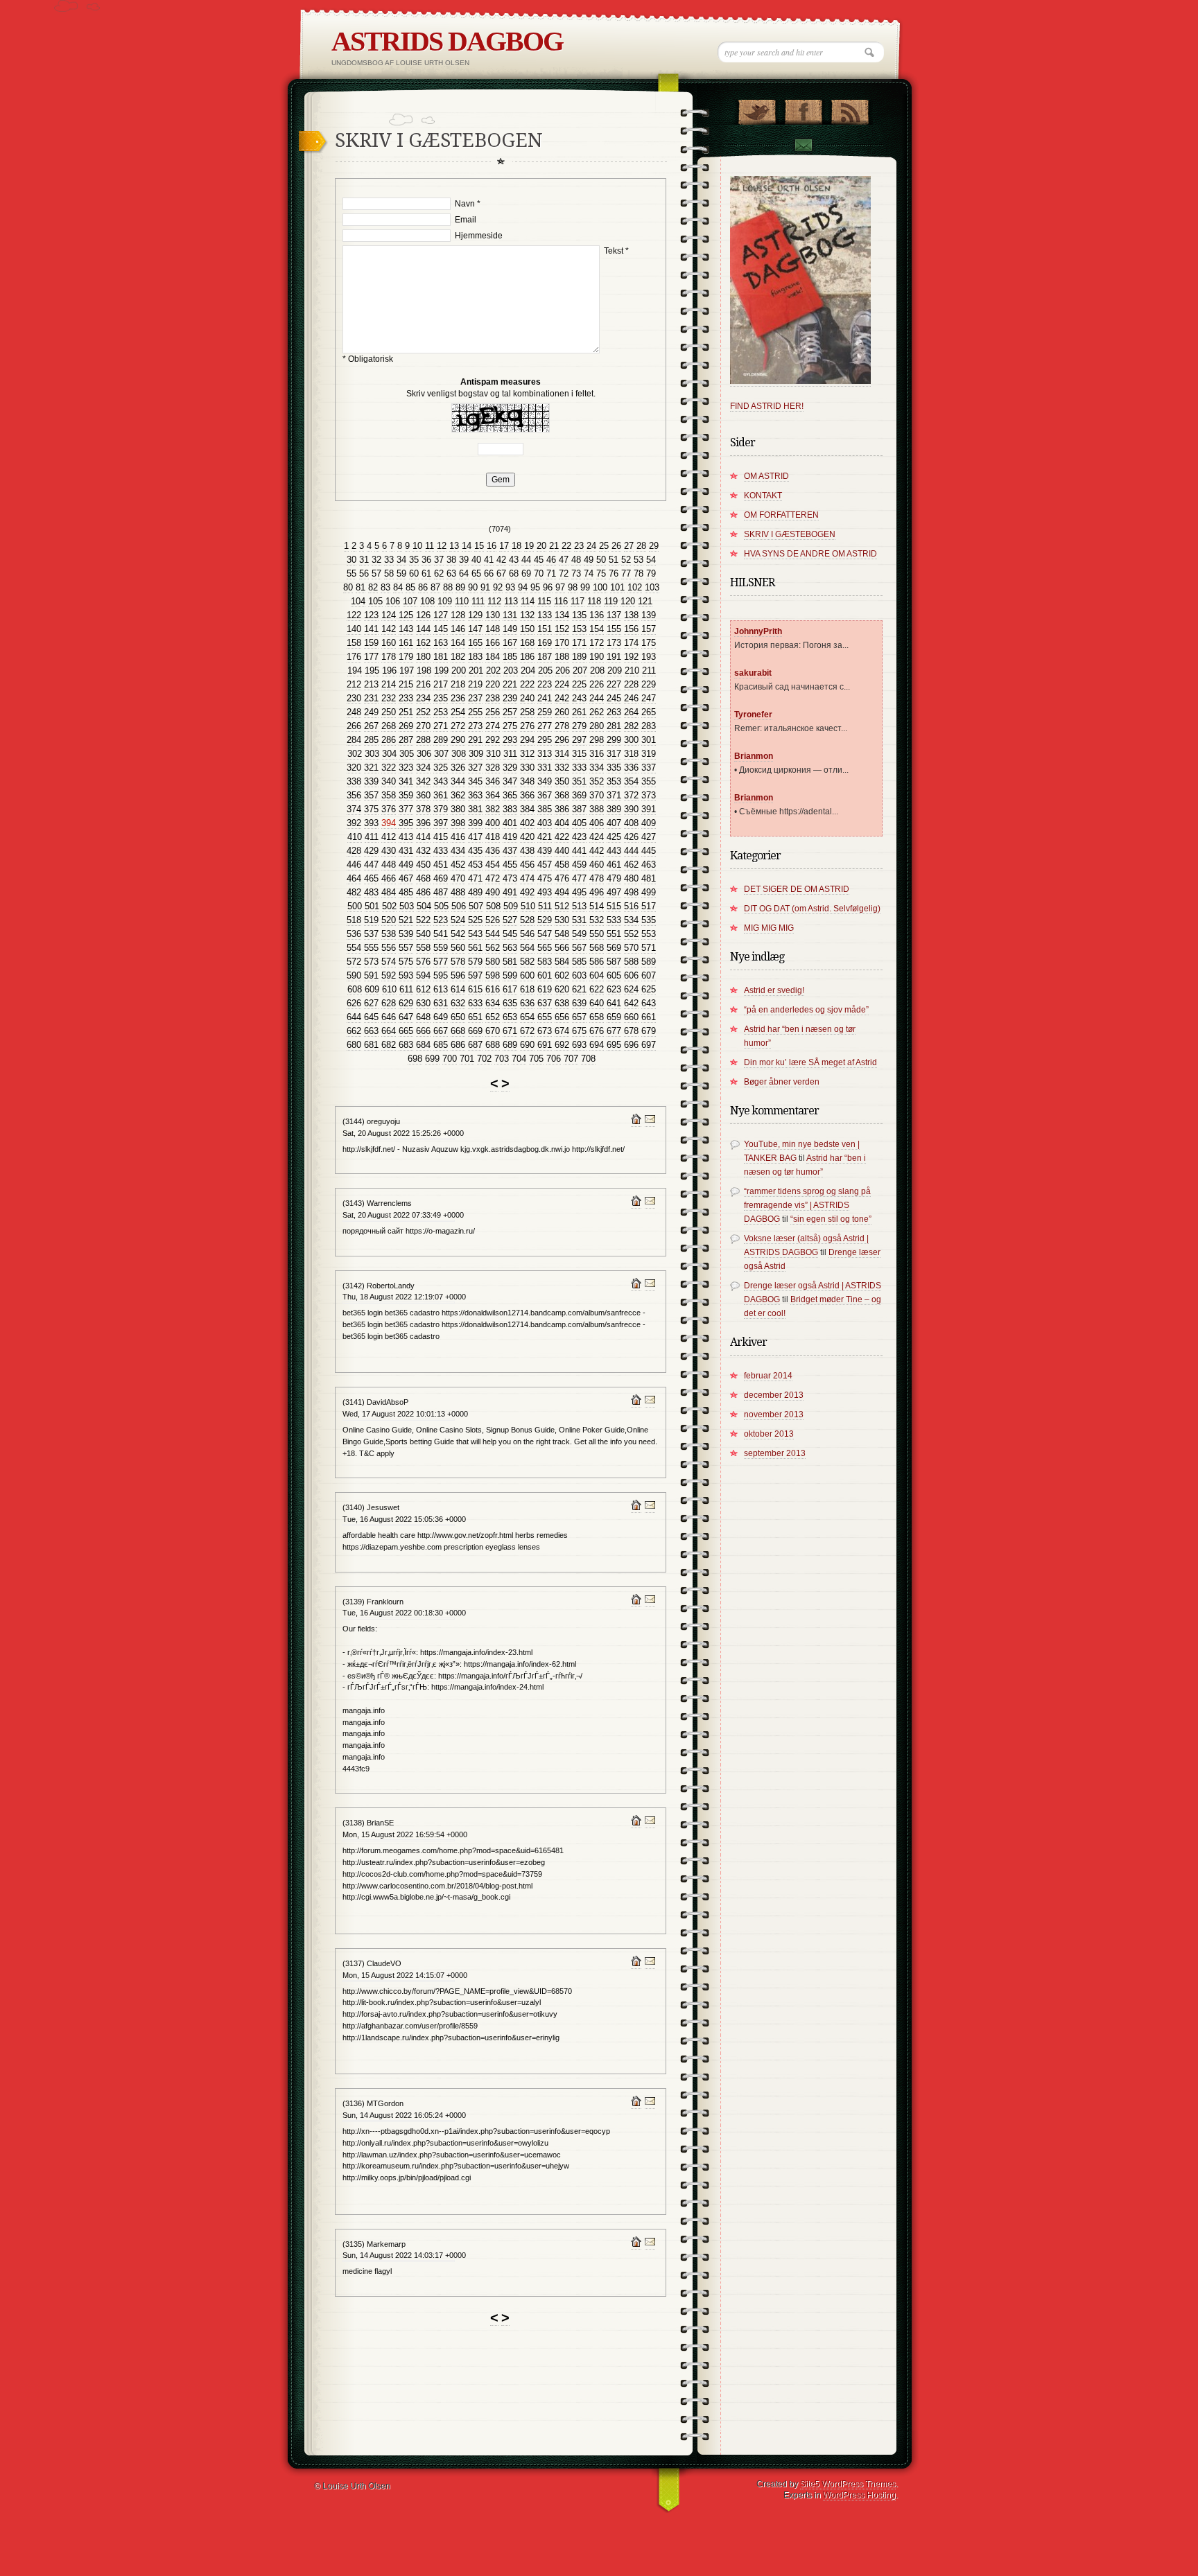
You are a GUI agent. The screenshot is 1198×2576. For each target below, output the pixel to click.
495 (579, 892)
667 (441, 1031)
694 (597, 1045)
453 (475, 865)
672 (527, 1031)
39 (464, 560)
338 (354, 781)
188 (562, 657)
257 (510, 712)
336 (631, 768)
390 (631, 809)
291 (475, 740)
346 (493, 781)
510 (528, 906)
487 (441, 892)
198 (424, 671)
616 (493, 989)
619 (545, 989)
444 (631, 851)
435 (475, 851)
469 (441, 878)
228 (631, 684)
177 (371, 657)
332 (562, 768)
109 (445, 601)
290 (458, 740)
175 (649, 643)
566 (562, 948)
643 (649, 1003)
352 (597, 781)
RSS (850, 109)
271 (441, 726)
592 (389, 975)
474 (527, 878)
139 (649, 615)
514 (597, 906)
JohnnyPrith (758, 631)
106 (393, 601)
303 (372, 754)
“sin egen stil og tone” (831, 1219)
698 (415, 1059)
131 (510, 615)
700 (450, 1059)
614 (458, 989)
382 (493, 809)
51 (614, 560)
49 (589, 560)
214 (389, 684)
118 (594, 601)
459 (579, 865)
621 (579, 989)
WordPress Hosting (859, 2495)
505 (441, 906)
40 (476, 560)
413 (406, 837)
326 (458, 768)
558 (423, 948)
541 (441, 934)
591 (371, 975)
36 (426, 560)
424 (597, 837)
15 (479, 546)
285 (371, 740)
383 (510, 809)
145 (441, 629)
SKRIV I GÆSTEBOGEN (790, 534)
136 (597, 615)
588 (631, 962)
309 (476, 754)
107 (410, 601)
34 (401, 560)
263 (614, 712)
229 (649, 684)
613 (441, 989)
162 (423, 643)
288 (423, 740)
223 (545, 684)
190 (597, 657)
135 (579, 615)
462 (631, 865)
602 (562, 975)
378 (423, 809)
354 (631, 781)
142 (389, 629)
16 (492, 546)
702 (484, 1059)
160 (389, 643)
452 (458, 865)
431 (406, 851)
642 (631, 1003)
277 (545, 726)
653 (510, 1017)
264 (631, 712)
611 (406, 989)
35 (414, 560)
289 (441, 740)
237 (475, 698)
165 (475, 643)
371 (614, 795)
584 (562, 962)
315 (579, 754)
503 (407, 906)
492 (527, 892)
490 (493, 892)
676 (597, 1031)
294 (527, 740)
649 (441, 1017)
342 (423, 781)
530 (562, 920)
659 (614, 1017)
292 (493, 740)
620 (562, 989)
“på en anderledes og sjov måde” (806, 1010)
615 (475, 989)
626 (354, 1003)
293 (510, 740)
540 (423, 934)
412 (389, 837)
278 (562, 726)
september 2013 (775, 1453)
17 (504, 546)
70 (539, 573)
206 (563, 671)
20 (541, 546)
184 (493, 657)
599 (510, 975)
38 (451, 560)
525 (475, 920)
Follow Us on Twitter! (757, 109)
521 (406, 920)
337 (649, 768)
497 (614, 892)
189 (579, 657)
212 (354, 684)
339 (371, 781)
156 (631, 629)
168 (527, 643)
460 (597, 865)
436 (493, 851)
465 (371, 878)
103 (652, 587)
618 (527, 989)
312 (527, 754)
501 (372, 906)
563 (510, 948)
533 (614, 920)
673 (545, 1031)
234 (423, 698)
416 (458, 837)
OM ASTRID (766, 476)
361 (441, 795)
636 (527, 1003)
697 (649, 1045)
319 (649, 754)
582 (527, 962)
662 (354, 1031)
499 (649, 892)
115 (544, 601)
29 (654, 546)
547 (545, 934)
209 (615, 671)
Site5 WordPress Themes (848, 2484)
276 (527, 726)
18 (516, 546)
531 (579, 920)
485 (406, 892)
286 (389, 740)
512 (562, 906)
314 (562, 754)
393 (371, 823)
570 (631, 948)
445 (649, 851)
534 (631, 920)
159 (371, 643)
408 (631, 823)
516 (631, 906)
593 (406, 975)
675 (579, 1031)
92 (498, 587)
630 (423, 1003)
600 (527, 975)
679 (649, 1031)
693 (579, 1045)
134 (562, 615)
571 (649, 948)
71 (551, 573)
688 (493, 1045)
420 (527, 837)
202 (493, 671)
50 (601, 560)
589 (649, 962)
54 (651, 560)
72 (564, 573)
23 (579, 546)
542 (458, 934)
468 (423, 878)
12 (442, 546)
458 (562, 865)
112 (494, 601)
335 (614, 768)
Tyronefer (753, 715)
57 (376, 573)
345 (475, 781)
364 (493, 795)
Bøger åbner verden (782, 1082)
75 (601, 573)
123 (371, 615)
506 (459, 906)
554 (354, 948)
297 (579, 740)
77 (626, 573)
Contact (803, 147)
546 (527, 934)
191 (614, 657)
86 (423, 587)
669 (475, 1031)
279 (579, 726)
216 (423, 684)
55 (351, 573)
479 (614, 878)
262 (597, 712)
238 (493, 698)
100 (600, 587)
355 (649, 781)
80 (348, 587)
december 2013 (774, 1395)
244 (597, 698)
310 (493, 754)
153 (579, 629)
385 (545, 809)
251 (406, 712)
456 (527, 865)
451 (441, 865)
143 (406, 629)
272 (458, 726)
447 (371, 865)
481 (649, 878)
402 (527, 823)
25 (604, 546)
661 (649, 1017)
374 (354, 809)
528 (527, 920)
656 (562, 1017)
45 (539, 560)
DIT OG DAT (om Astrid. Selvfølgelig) (812, 909)
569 (614, 948)
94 (523, 587)
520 (389, 920)
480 (631, 878)
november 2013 (774, 1414)
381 (475, 809)
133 (545, 615)
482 (354, 892)
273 (475, 726)
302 (355, 754)
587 (614, 962)
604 (597, 975)
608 (355, 989)
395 (406, 823)
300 (631, 740)
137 (614, 615)
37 (439, 560)
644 (354, 1017)
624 (631, 989)
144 (423, 629)
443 (614, 851)
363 (475, 795)
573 (371, 962)
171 (579, 643)
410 (355, 837)
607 (649, 975)
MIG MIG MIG (769, 928)
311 (510, 754)
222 (527, 684)
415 (441, 837)
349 (545, 781)
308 (459, 754)
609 (372, 989)
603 (579, 975)
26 (616, 546)
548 (562, 934)
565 (545, 948)
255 (475, 712)
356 (354, 795)
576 (423, 962)
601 (545, 975)
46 (551, 560)
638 (562, 1003)
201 (476, 671)
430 (389, 851)
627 (371, 1003)
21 (554, 546)
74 (589, 573)
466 (389, 878)
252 (423, 712)
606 (631, 975)
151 (545, 629)
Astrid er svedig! (774, 990)
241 (545, 698)
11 (429, 546)
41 (489, 560)
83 (385, 587)
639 (579, 1003)
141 (371, 629)
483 (371, 892)
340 (389, 781)
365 (510, 795)
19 (529, 546)
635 (510, 1003)
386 (562, 809)
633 (475, 1003)
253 (441, 712)
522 (423, 920)
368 (562, 795)
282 (631, 726)
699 (432, 1059)
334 (597, 768)
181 (441, 657)
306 (424, 754)
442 (597, 851)
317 (614, 754)
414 (423, 837)
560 (458, 948)
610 (389, 989)
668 (458, 1031)
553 (649, 934)
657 (579, 1017)
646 (389, 1017)
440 (562, 851)
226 (597, 684)
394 (390, 823)
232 (389, 698)
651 (475, 1017)
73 (576, 573)
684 (423, 1045)
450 (423, 865)
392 (354, 823)
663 (371, 1031)
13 (454, 546)
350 (562, 781)
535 (649, 920)
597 (475, 975)
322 (389, 768)
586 (597, 962)
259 (545, 712)
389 (614, 809)
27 (629, 546)
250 (389, 712)
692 (562, 1045)
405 (579, 823)
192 (631, 657)
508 (493, 906)
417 (475, 837)
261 (579, 712)
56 (364, 573)
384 (527, 809)
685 (441, 1045)
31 (364, 560)
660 (631, 1017)
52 (626, 560)
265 (649, 712)
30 (351, 560)
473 (510, 878)
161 (406, 643)
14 (467, 546)
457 (545, 865)
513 (579, 906)
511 (545, 906)
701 (467, 1059)
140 (354, 629)
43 (514, 560)
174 (631, 643)
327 (475, 768)
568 (597, 948)
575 (406, 962)
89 (460, 587)
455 (510, 865)
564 (527, 948)
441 (579, 851)
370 (597, 795)
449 (406, 865)
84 (398, 587)
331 (545, 768)
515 (614, 906)
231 (371, 698)
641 (614, 1003)
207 (580, 671)
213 (371, 684)
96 (548, 587)
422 (562, 837)
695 (614, 1045)
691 (545, 1045)
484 (389, 892)
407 (614, 823)
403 (545, 823)
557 (406, 948)
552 (631, 934)
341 (406, 781)
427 (649, 837)
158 (354, 643)
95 (535, 587)
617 (510, 989)
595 (441, 975)
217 (441, 684)
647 (406, 1017)
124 (389, 615)
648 (423, 1017)
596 (458, 975)
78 (639, 573)
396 (423, 823)
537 (371, 934)
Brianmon (754, 756)
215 (406, 684)
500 (355, 906)
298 (597, 740)
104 (358, 601)
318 (631, 754)
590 (354, 975)
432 (423, 851)
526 (493, 920)
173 (614, 643)
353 (614, 781)
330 (527, 768)
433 (441, 851)
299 (614, 740)
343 (441, 781)
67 (501, 573)
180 (423, 657)
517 (649, 906)
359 (406, 795)
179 (406, 657)
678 (631, 1031)
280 (597, 726)
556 (389, 948)
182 (458, 657)
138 (631, 615)
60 (414, 573)
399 (475, 823)
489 (475, 892)
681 (371, 1045)
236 (458, 698)
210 (632, 671)
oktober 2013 (769, 1434)
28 (641, 546)
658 (597, 1017)
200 (459, 671)
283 (649, 726)
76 (614, 573)
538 (389, 934)
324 (423, 768)
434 (458, 851)
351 (579, 781)
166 (493, 643)
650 (458, 1017)
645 (371, 1017)
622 (597, 989)
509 (511, 906)
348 (527, 781)
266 (354, 726)
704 (519, 1059)
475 (545, 878)
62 (439, 573)
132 (527, 615)
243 (579, 698)
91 (485, 587)
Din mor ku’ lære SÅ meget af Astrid (810, 1062)
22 (566, 546)
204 (528, 671)
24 (591, 546)
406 (597, 823)
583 (545, 962)
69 (526, 573)
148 (493, 629)
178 (389, 657)
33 (389, 560)
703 (502, 1059)
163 (441, 643)
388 (597, 809)
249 (371, 712)
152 (562, 629)
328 (493, 768)
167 (510, 643)
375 (371, 809)
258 (527, 712)
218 (458, 684)
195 (372, 671)
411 (372, 837)
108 (427, 601)
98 (573, 587)
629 (406, 1003)
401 (510, 823)
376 (389, 809)
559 (441, 948)
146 (458, 629)
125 (406, 615)
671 (510, 1031)
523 (441, 920)
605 (614, 975)
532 (597, 920)
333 (579, 768)
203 (511, 671)
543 (475, 934)
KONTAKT (763, 496)
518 (354, 920)
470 (458, 878)
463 (649, 865)
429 (371, 851)
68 (514, 573)
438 (527, 851)
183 (475, 657)
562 (493, 948)
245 (614, 698)
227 (614, 684)
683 (406, 1045)
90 (473, 587)
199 (441, 671)
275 (510, 726)
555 (371, 948)
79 (651, 573)
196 (389, 671)
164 (458, 643)
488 (458, 892)
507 (476, 906)
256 (493, 712)
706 (554, 1059)
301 (649, 740)
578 (458, 962)
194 (355, 671)
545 (510, 934)
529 (545, 920)
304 (389, 754)
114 (528, 601)
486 (423, 892)
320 (354, 768)
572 (354, 962)
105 (375, 601)
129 (475, 615)
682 (389, 1045)
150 (527, 629)
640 (597, 1003)
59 (401, 573)
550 (597, 934)
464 (354, 878)
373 (649, 795)
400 (493, 823)
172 (597, 643)
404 (562, 823)
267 (371, 726)
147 (475, 629)
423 (579, 837)
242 (562, 698)
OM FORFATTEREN (781, 515)
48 (576, 560)
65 (476, 573)
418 (493, 837)
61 (426, 573)
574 (389, 962)
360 (423, 795)
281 (614, 726)
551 (614, 934)
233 (406, 698)
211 (649, 671)
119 (611, 601)
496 (597, 892)
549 (579, 934)
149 (510, 629)
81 (361, 587)
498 (631, 892)
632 (458, 1003)
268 (389, 726)
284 (354, 740)
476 (562, 878)
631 (441, 1003)
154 (597, 629)
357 (371, 795)
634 (493, 1003)
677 (614, 1031)
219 (475, 684)
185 (510, 657)
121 (645, 601)
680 (354, 1045)
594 (423, 975)
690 (527, 1045)
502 (389, 906)
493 (545, 892)
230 (354, 698)
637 (545, 1003)
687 (475, 1045)
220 (493, 684)
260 (562, 712)
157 (649, 629)
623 (614, 989)
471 (475, 878)
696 (631, 1045)
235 (441, 698)
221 (510, 684)
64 (464, 573)
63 (451, 573)
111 (478, 601)
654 (527, 1017)
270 (423, 726)
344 (458, 781)
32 (376, 560)
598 (493, 975)
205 (545, 671)
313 (545, 754)
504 (424, 906)
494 (562, 892)
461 (614, 865)
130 (493, 615)
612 (423, 989)
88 (448, 587)
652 (493, 1017)
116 (561, 601)
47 (564, 560)
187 (545, 657)
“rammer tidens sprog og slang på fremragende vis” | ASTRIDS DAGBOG (807, 1205)
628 (389, 1003)
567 (579, 948)
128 (458, 615)
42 (501, 560)
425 (614, 837)
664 (389, 1031)
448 (389, 865)
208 (597, 671)
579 (475, 962)
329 (510, 768)
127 (441, 615)
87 (435, 587)
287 (406, 740)
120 (628, 601)
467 (406, 878)
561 (475, 948)
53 (639, 560)
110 (462, 601)
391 (649, 809)
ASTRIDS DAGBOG (447, 41)
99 (585, 587)
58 (389, 573)
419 (510, 837)
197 (407, 671)
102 (635, 587)
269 (406, 726)
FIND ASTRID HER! (767, 406)
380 (458, 809)
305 (407, 754)
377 (406, 809)
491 (510, 892)
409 (649, 823)
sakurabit (753, 673)
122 (354, 615)
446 (354, 865)
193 (649, 657)
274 (493, 726)
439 (545, 851)
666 (423, 1031)
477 (579, 878)
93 (510, 587)
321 (371, 768)
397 (441, 823)
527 (510, 920)
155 (614, 629)
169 (545, 643)
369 (579, 795)
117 (578, 601)
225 (579, 684)
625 (649, 989)
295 (545, 740)
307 (441, 754)
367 (545, 795)
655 (545, 1017)
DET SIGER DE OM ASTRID (797, 889)
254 (458, 712)
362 (458, 795)
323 (406, 768)
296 (562, 740)
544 (493, 934)
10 (417, 546)
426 (631, 837)
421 (545, 837)
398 (458, 823)
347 (510, 781)
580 (493, 962)
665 (406, 1031)
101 (617, 587)
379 (441, 809)
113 (511, 601)
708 (588, 1059)
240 (527, 698)
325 (441, 768)
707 (571, 1059)
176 (354, 657)
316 (597, 754)
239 (510, 698)
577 (441, 962)
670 (493, 1031)
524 (458, 920)
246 (631, 698)
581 (510, 962)
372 (631, 795)
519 (371, 920)
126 (423, 615)
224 (562, 684)
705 (536, 1059)
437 (510, 851)
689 (510, 1045)
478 (597, 878)
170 (562, 643)
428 (354, 851)
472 (493, 878)
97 (560, 587)
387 (579, 809)
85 (410, 587)
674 (562, 1031)
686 (458, 1045)
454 (493, 865)
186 (527, 657)
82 (373, 587)
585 (579, 962)
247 (649, 698)
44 (526, 560)
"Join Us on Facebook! (803, 109)
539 (406, 934)
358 (389, 795)
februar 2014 (768, 1376)
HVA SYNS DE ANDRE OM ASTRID (810, 554)
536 (354, 934)
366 (527, 795)
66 (489, 573)
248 (354, 712)
